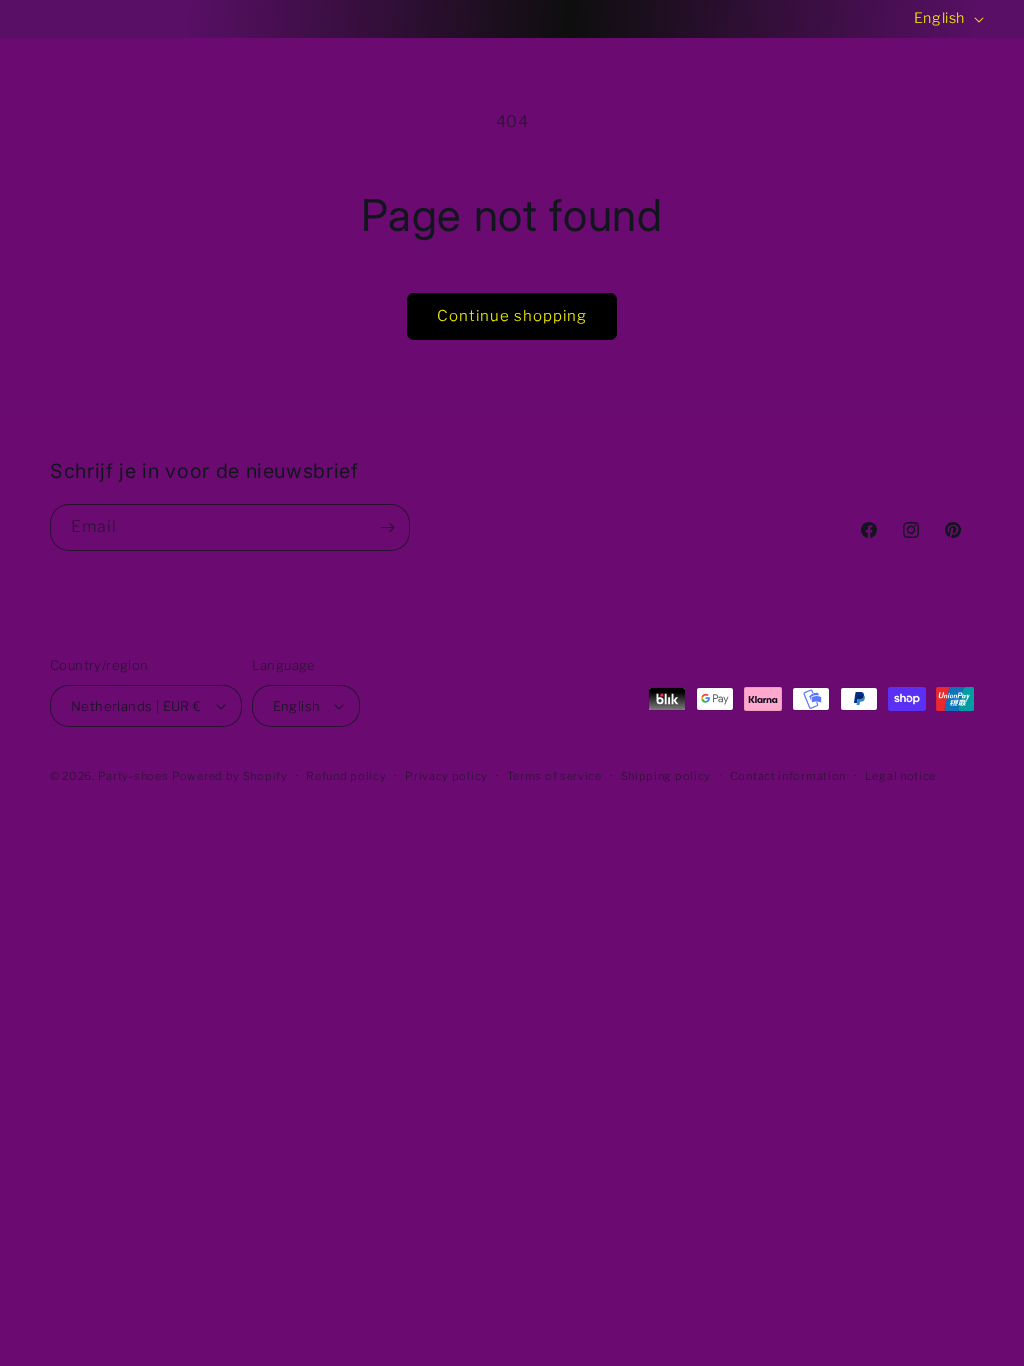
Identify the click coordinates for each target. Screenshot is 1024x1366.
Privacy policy (446, 776)
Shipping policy (666, 776)
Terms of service (554, 776)
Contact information (788, 776)
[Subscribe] (387, 527)
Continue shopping (512, 316)
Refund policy (346, 776)
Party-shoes (133, 776)
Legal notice (900, 776)
